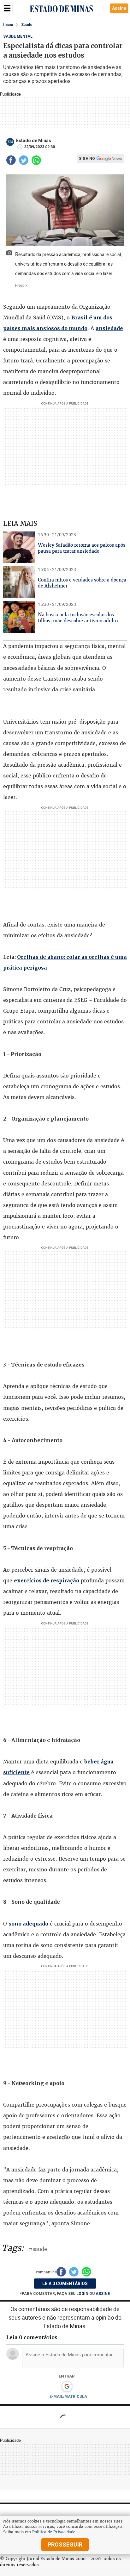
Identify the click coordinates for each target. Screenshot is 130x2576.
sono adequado (28, 1924)
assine (103, 2294)
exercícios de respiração (47, 1580)
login (83, 2294)
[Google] (67, 2387)
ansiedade (109, 328)
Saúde (27, 25)
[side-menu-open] (7, 8)
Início (8, 25)
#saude (38, 2249)
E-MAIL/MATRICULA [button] (68, 2397)
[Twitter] (24, 160)
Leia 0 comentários (65, 2284)
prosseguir (65, 2545)
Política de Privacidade (54, 2532)
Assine (119, 8)
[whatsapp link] (36, 160)
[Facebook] (11, 160)
